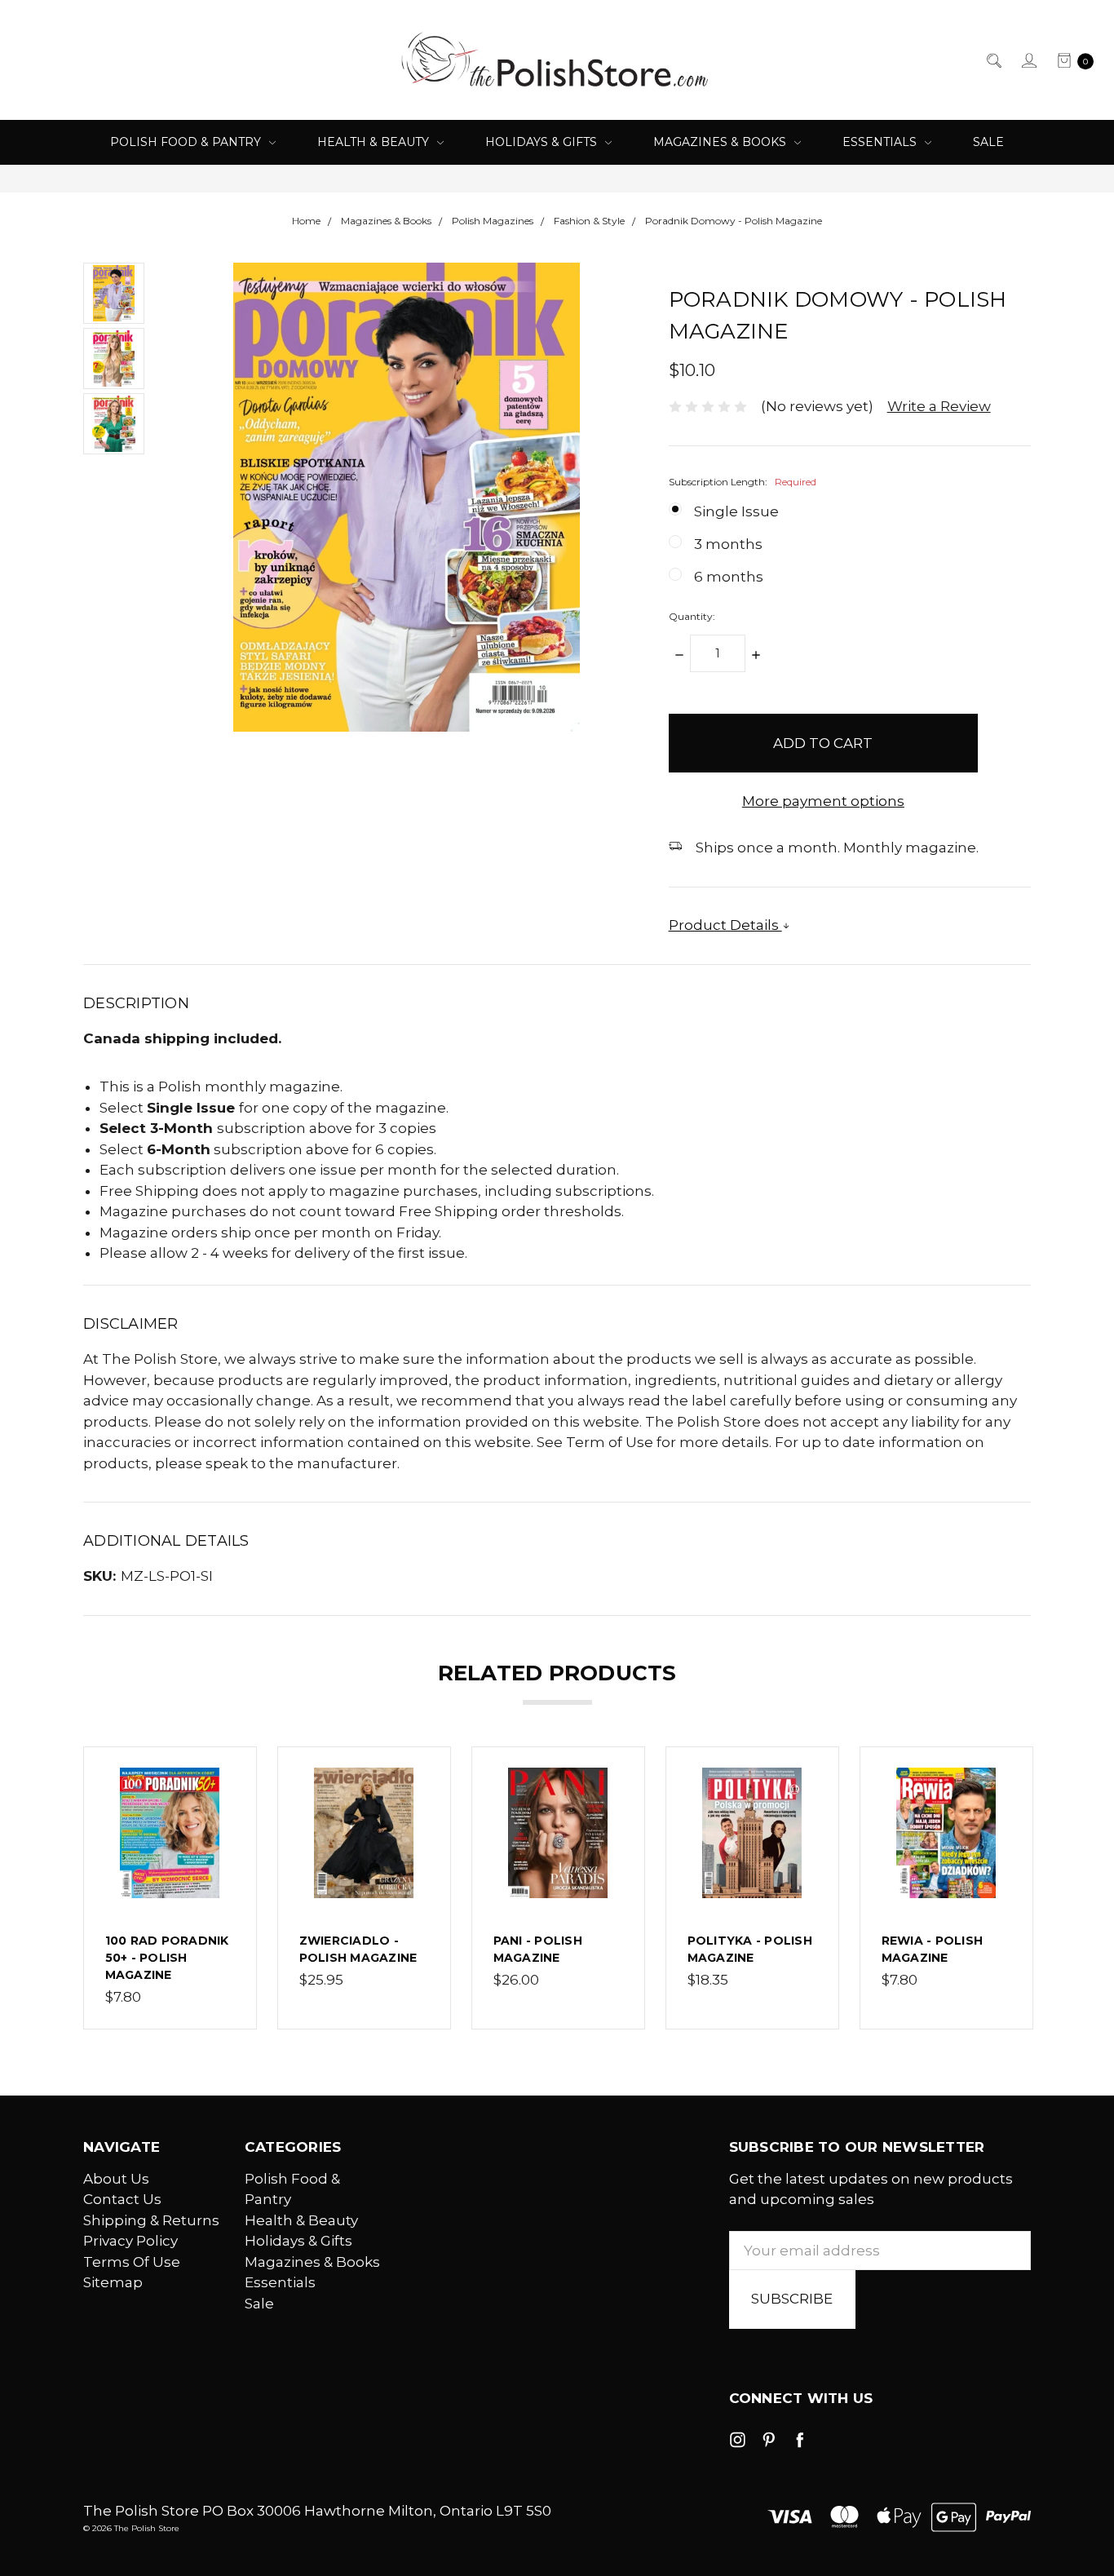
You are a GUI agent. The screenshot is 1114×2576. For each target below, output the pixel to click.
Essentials (881, 142)
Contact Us (122, 2199)
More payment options (823, 801)
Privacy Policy (130, 2241)
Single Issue (736, 511)
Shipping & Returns (151, 2220)
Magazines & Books (721, 142)
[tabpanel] (170, 1888)
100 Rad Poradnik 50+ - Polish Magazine (167, 1958)
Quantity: (692, 616)
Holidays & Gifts (543, 142)
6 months (729, 577)
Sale (988, 142)
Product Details (725, 925)
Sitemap (113, 2282)
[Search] (993, 60)
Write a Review (939, 406)
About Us (116, 2179)
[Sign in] (1028, 60)
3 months (728, 544)
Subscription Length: (743, 482)
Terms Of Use (132, 2262)
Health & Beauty (375, 142)
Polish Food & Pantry (187, 142)
